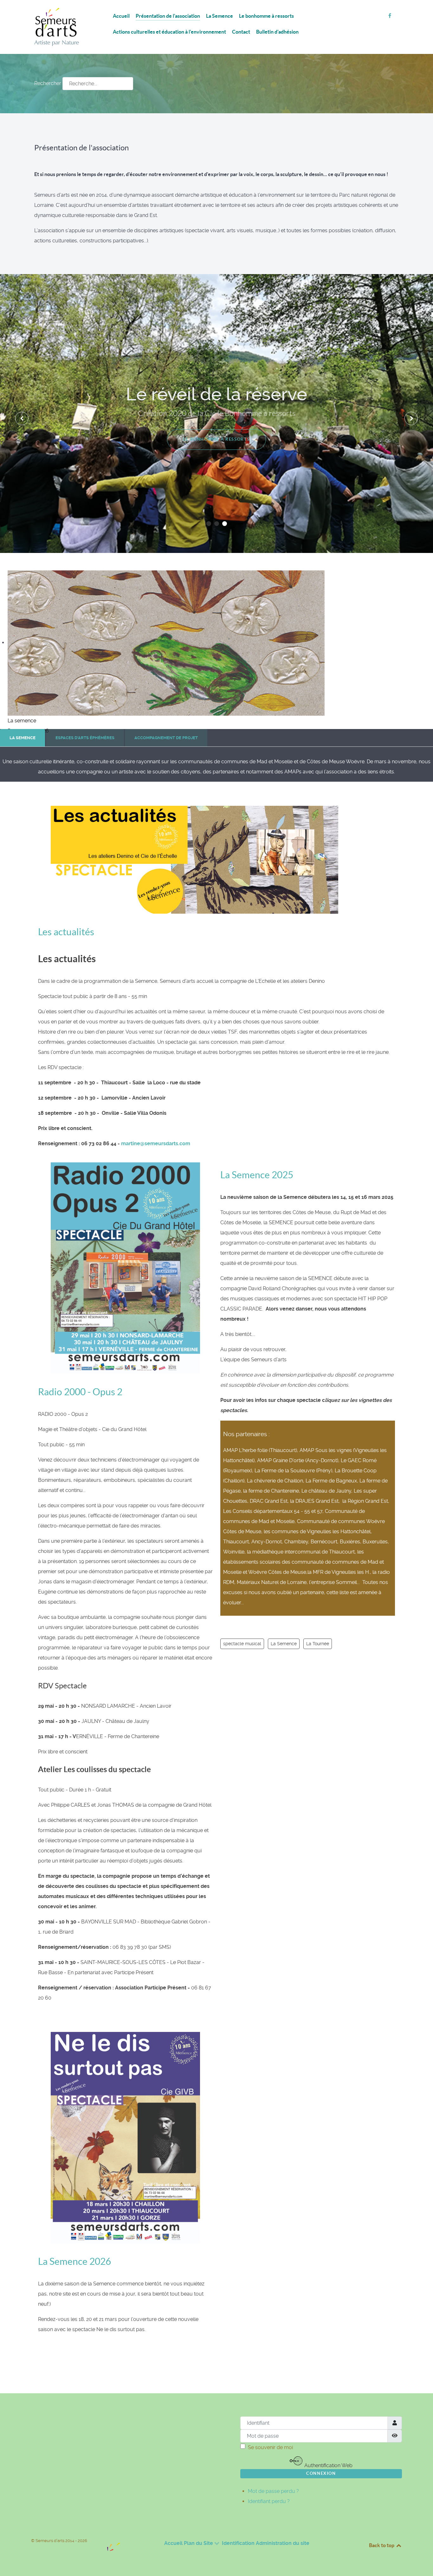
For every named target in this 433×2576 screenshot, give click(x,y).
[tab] (23, 738)
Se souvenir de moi (270, 2447)
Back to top (382, 2545)
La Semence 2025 (257, 1175)
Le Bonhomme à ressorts (217, 439)
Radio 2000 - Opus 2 (80, 1392)
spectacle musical (242, 1644)
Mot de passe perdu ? (273, 2491)
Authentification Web (328, 2465)
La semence (22, 721)
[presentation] (22, 418)
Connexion (321, 2473)
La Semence (284, 1644)
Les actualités (66, 932)
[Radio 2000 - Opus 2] (125, 1268)
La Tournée (318, 1644)
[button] (209, 524)
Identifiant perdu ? (269, 2501)
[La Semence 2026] (125, 2137)
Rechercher (48, 83)
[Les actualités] (194, 859)
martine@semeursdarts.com (156, 1143)
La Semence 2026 (74, 2261)
